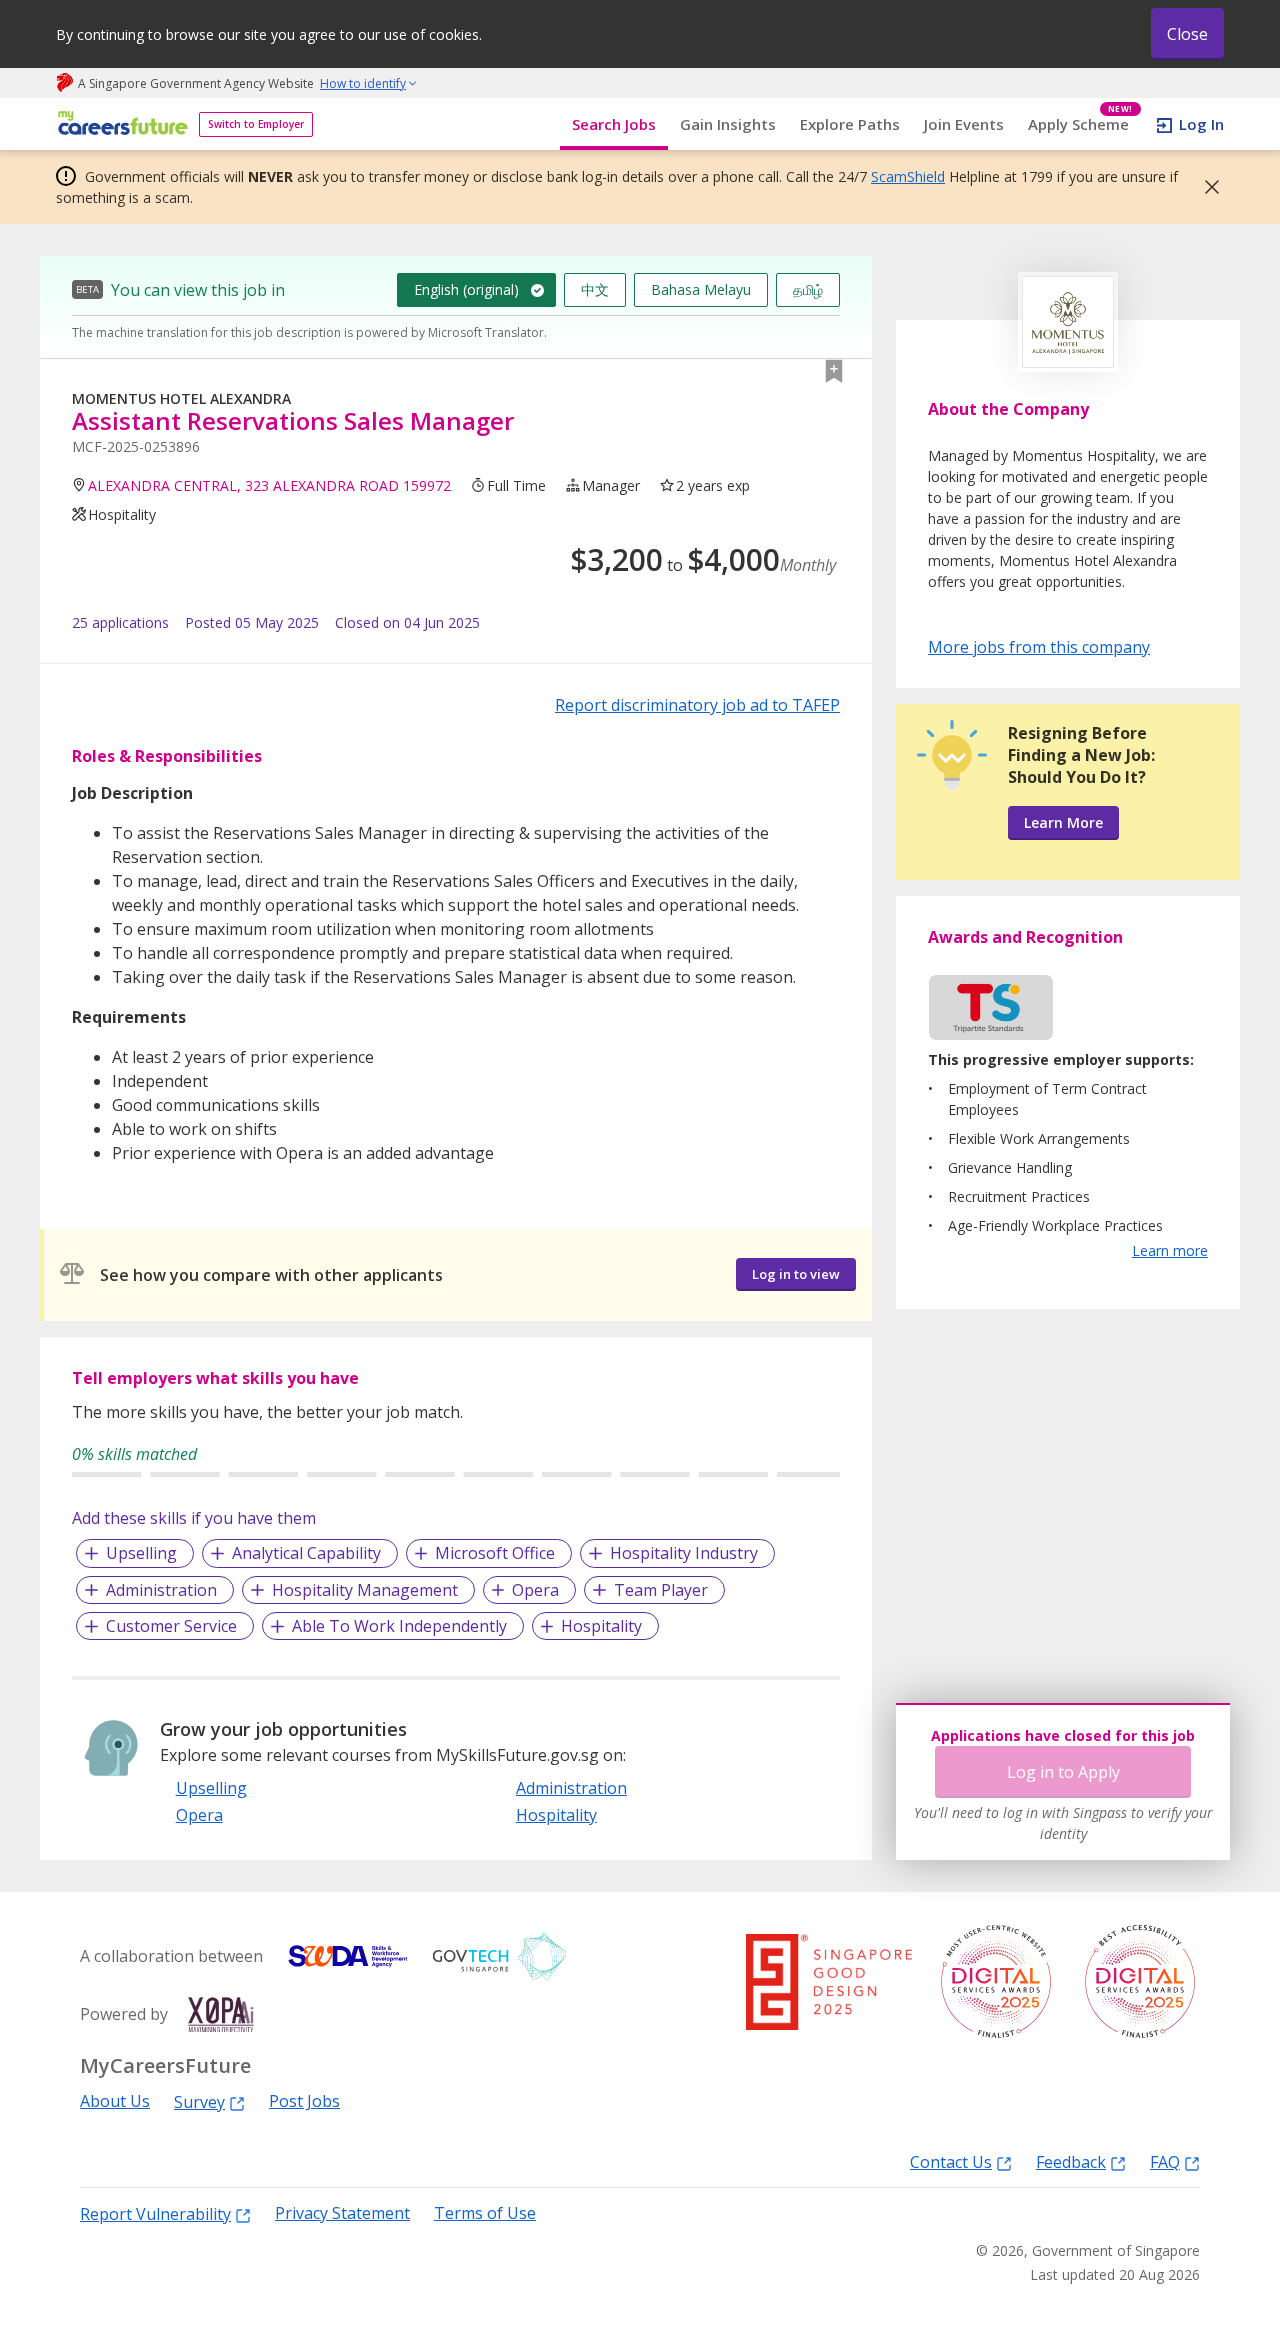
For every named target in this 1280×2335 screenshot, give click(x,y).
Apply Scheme (1080, 124)
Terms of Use (485, 2213)
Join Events (964, 124)
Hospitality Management (365, 1590)
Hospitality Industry (684, 1553)
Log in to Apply (1063, 1772)
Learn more (1170, 1250)
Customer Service (171, 1626)
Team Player (661, 1590)
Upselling (141, 1553)
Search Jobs (614, 124)
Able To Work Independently (399, 1626)
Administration (161, 1590)
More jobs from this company (1039, 646)
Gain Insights (728, 124)
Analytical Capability (306, 1553)
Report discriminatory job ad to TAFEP (697, 705)
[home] (119, 124)
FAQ (1165, 2161)
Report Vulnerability (155, 2213)
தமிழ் (808, 289)
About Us (115, 2101)
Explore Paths (850, 124)
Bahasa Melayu (701, 289)
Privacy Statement (342, 2213)
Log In (1201, 124)
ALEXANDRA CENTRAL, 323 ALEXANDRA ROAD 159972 (269, 485)
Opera (535, 1590)
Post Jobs (304, 2101)
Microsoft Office (495, 1553)
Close (1187, 34)
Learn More (1063, 822)
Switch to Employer (256, 124)
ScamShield (908, 176)
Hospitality (601, 1626)
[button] (1206, 187)
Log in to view (796, 1274)
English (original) (466, 289)
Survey (199, 2101)
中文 (595, 289)
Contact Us (951, 2161)
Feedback (1071, 2161)
